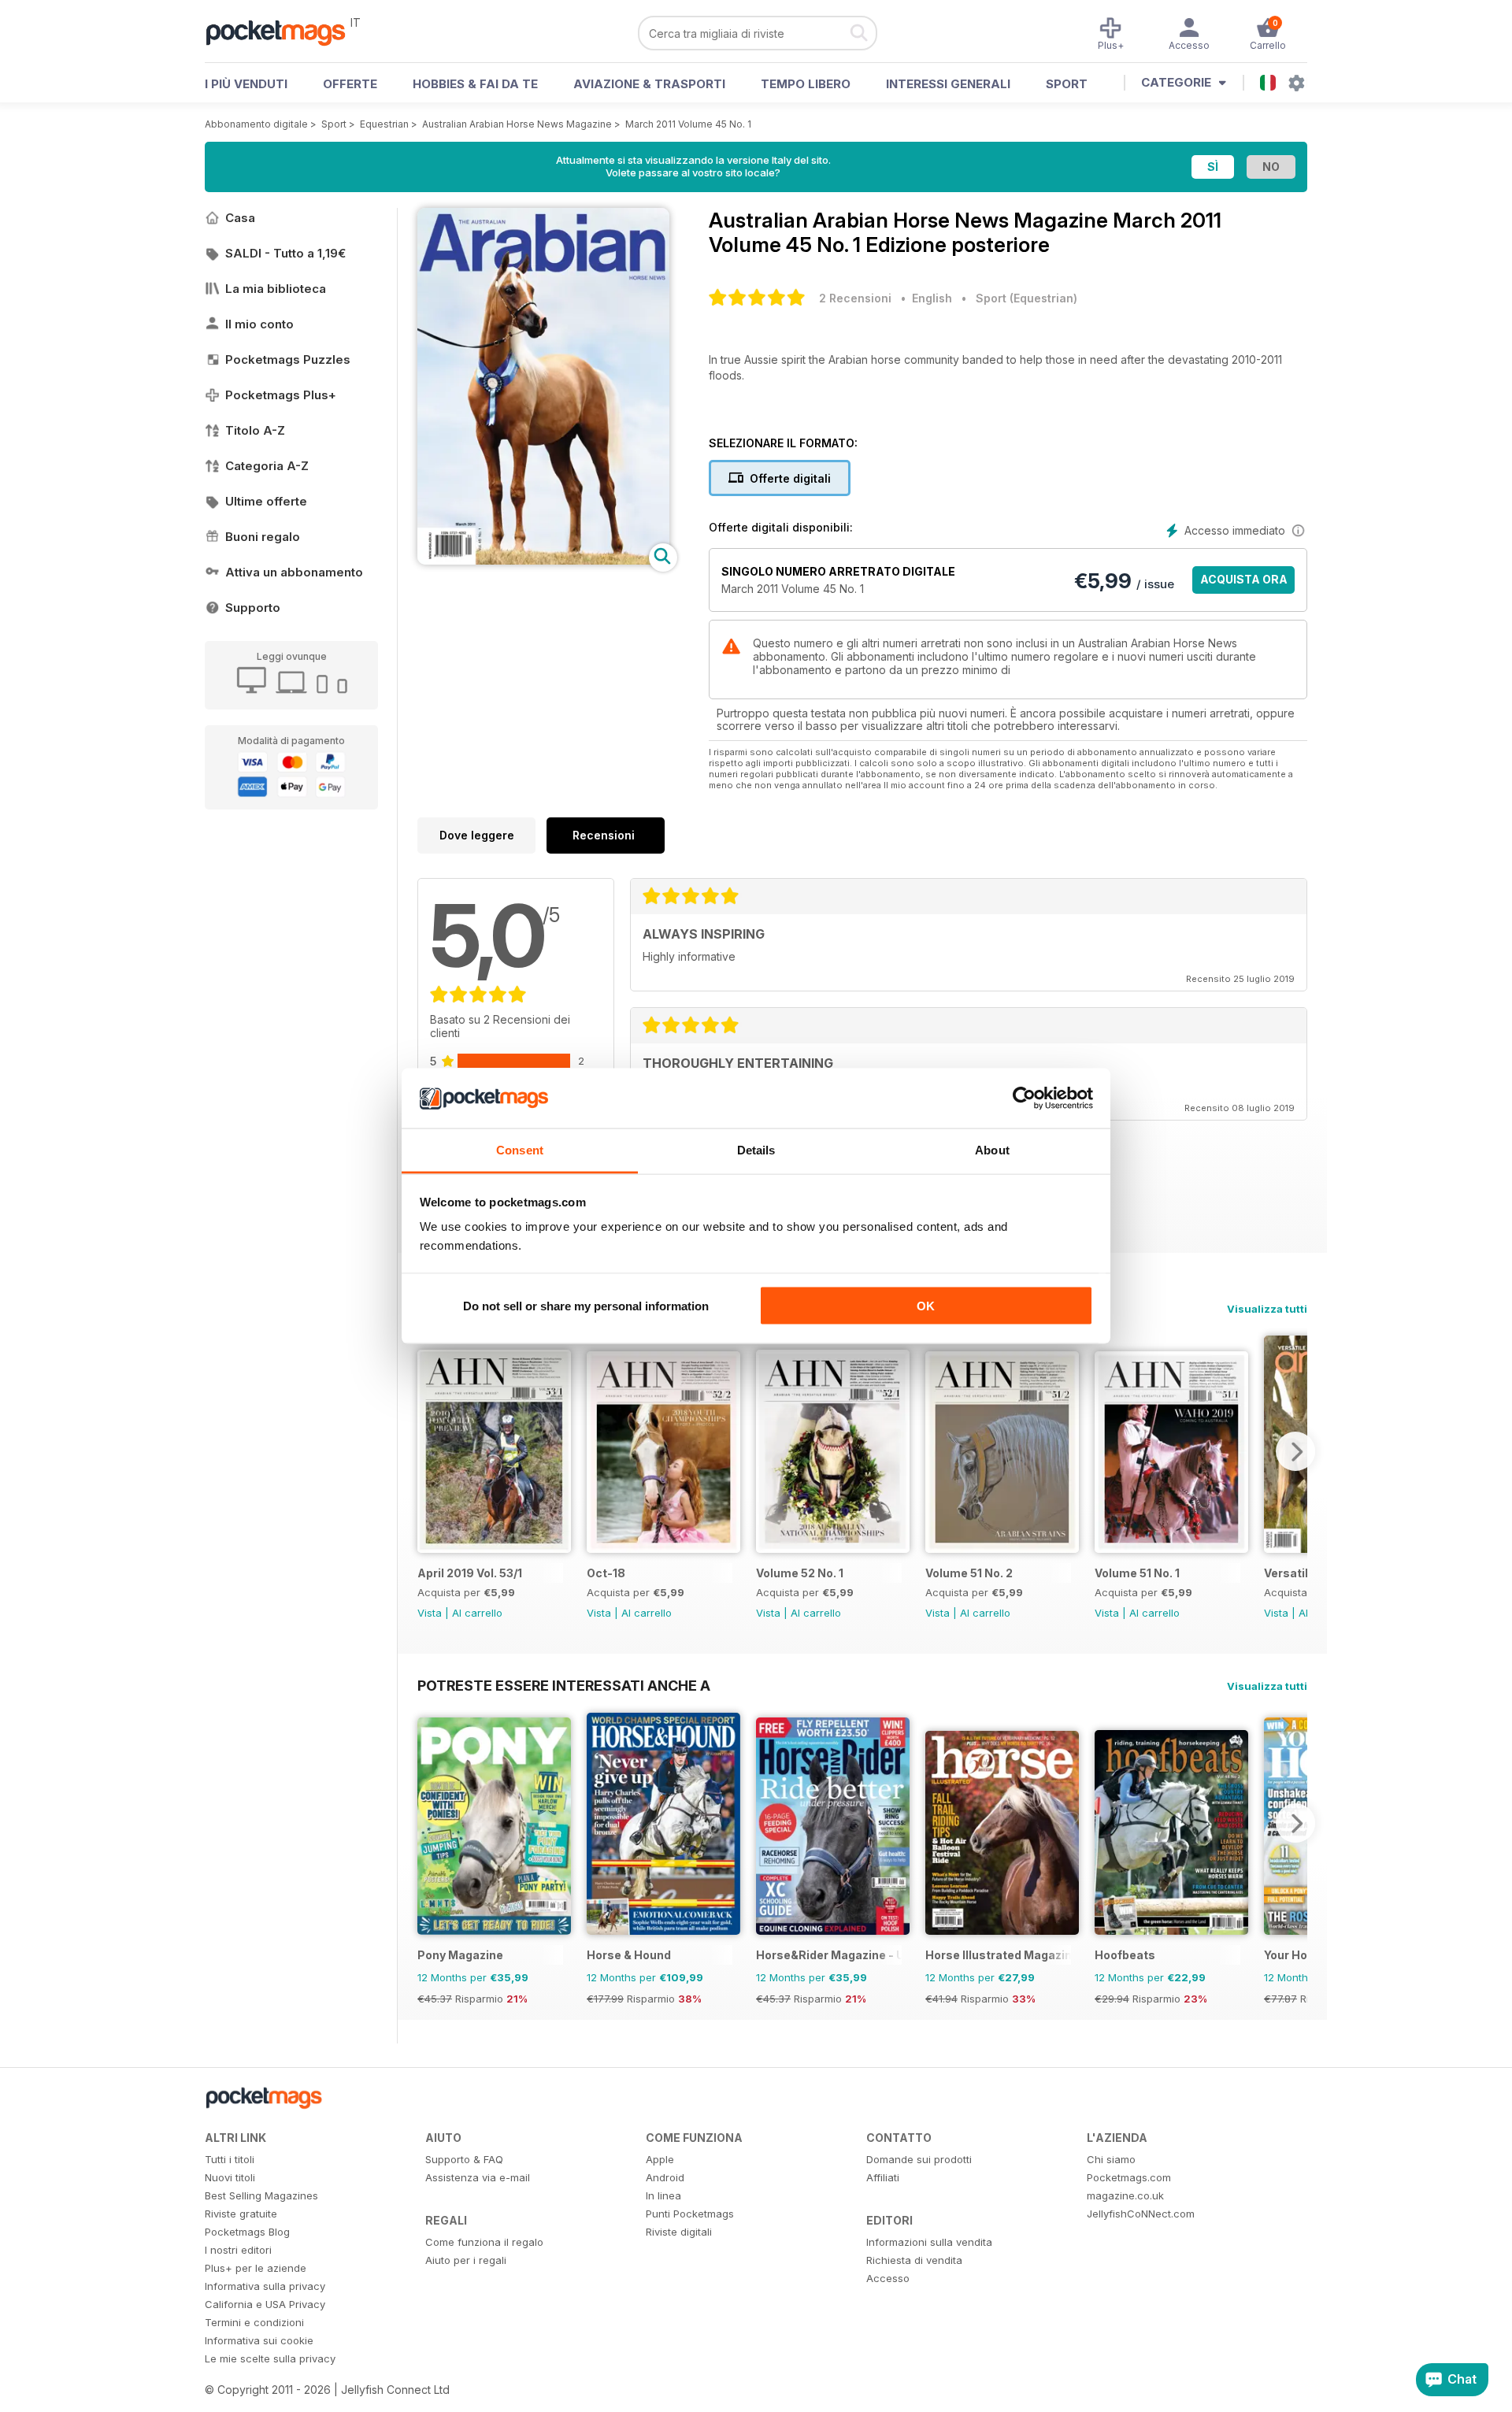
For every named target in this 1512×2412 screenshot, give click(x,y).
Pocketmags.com (1129, 2177)
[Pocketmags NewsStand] (283, 31)
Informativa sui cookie (259, 2340)
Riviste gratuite (241, 2214)
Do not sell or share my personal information (586, 1305)
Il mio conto (259, 324)
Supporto (253, 608)
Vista (430, 1613)
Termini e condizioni (254, 2322)
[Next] (1295, 1451)
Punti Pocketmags (690, 2214)
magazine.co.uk (1125, 2195)
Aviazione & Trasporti (649, 84)
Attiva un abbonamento (294, 572)
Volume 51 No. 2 (969, 1573)
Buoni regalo (263, 537)
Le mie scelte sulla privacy (270, 2358)
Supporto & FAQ (464, 2159)
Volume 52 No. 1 (800, 1573)
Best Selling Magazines (261, 2195)
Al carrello (477, 1613)
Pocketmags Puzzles (288, 359)
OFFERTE (350, 84)
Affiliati (883, 2177)
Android (665, 2177)
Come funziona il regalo (484, 2242)
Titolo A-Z (255, 430)
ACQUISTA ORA (1244, 579)
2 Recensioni (855, 298)
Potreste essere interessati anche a (564, 1685)
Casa (240, 218)
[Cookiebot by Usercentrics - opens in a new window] (1024, 1099)
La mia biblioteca (276, 289)
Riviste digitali (679, 2232)
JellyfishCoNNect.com (1141, 2214)
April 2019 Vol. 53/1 (470, 1573)
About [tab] (992, 1150)
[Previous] (429, 1451)
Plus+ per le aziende (256, 2268)
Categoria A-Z (267, 466)
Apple (660, 2159)
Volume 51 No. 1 (1137, 1573)
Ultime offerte (266, 501)
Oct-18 (606, 1573)
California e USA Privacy (265, 2304)
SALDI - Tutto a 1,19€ (285, 253)
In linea (663, 2195)
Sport (1067, 84)
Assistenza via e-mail (478, 2177)
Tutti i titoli (230, 2159)
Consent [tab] (520, 1150)
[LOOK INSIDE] (543, 560)
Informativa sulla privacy (265, 2286)
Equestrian (384, 124)
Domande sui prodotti (919, 2159)
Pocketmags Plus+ (281, 395)
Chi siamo (1111, 2159)
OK (926, 1305)
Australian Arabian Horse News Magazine (517, 124)
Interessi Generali (948, 84)
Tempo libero (806, 84)
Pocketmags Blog (247, 2232)
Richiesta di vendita (914, 2260)
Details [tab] (756, 1150)
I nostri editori (238, 2250)
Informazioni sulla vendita (929, 2242)
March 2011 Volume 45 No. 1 (688, 124)
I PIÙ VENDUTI (246, 84)
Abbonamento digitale (256, 124)
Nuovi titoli (230, 2177)
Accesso (888, 2278)
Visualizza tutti (1267, 1309)
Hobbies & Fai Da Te (475, 84)
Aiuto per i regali (466, 2260)
